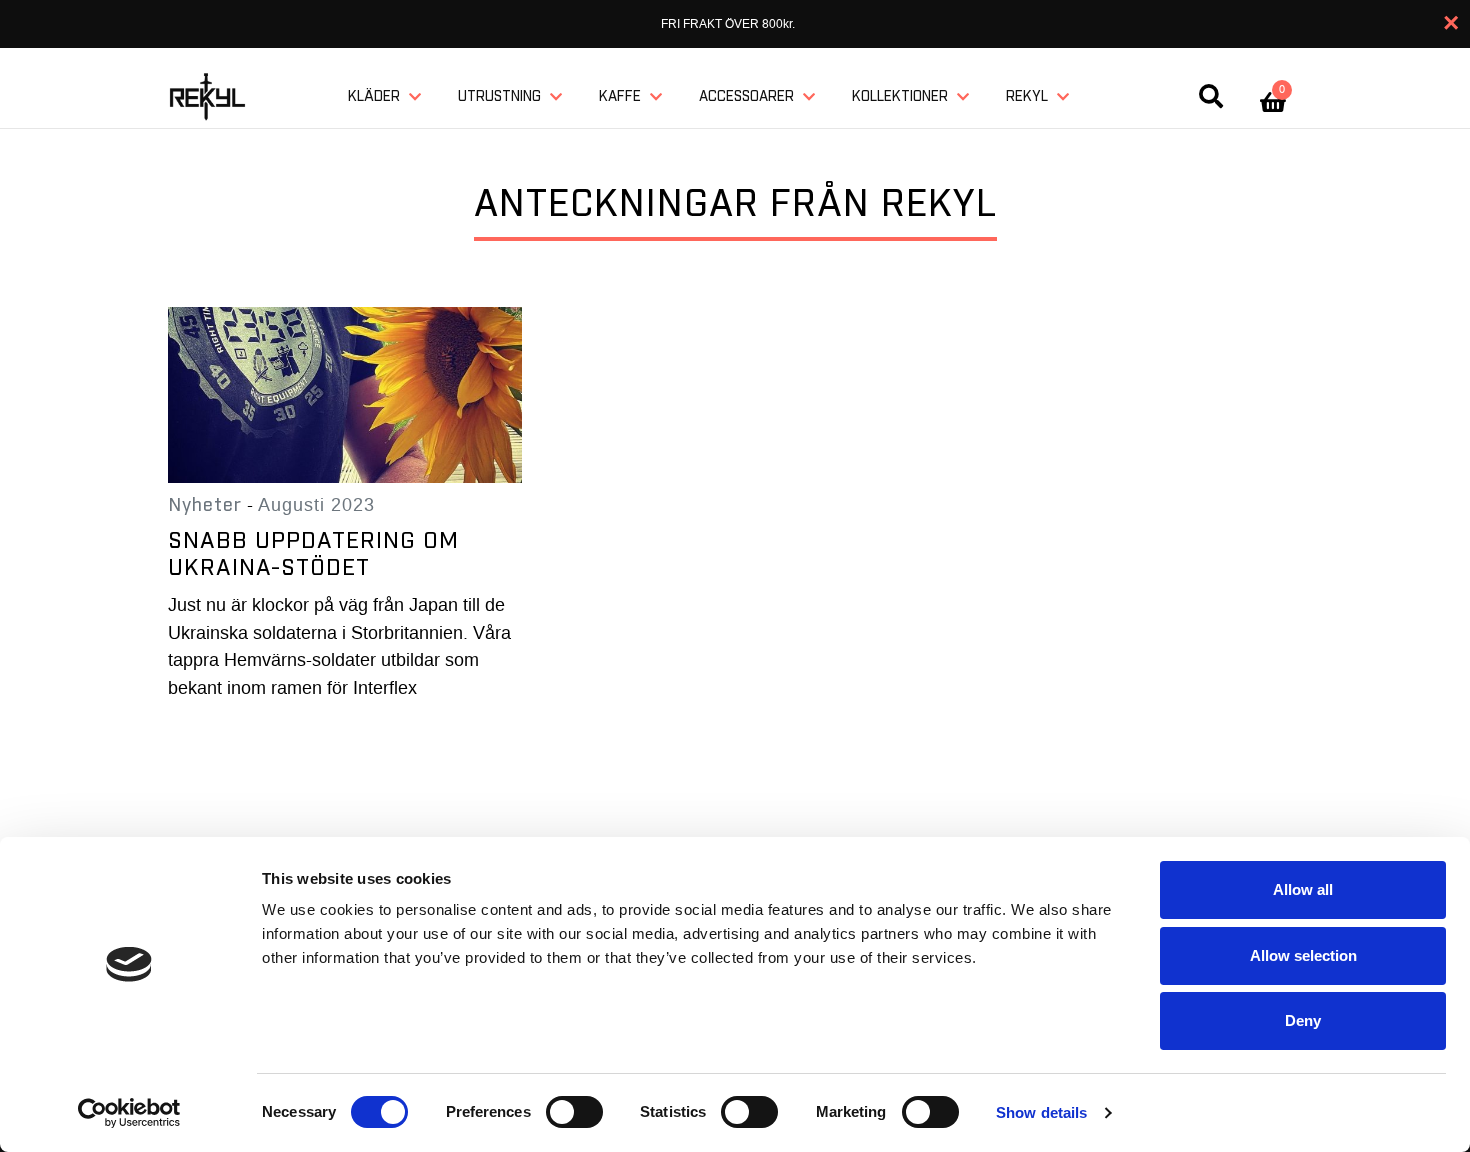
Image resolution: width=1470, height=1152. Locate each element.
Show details (1041, 1112)
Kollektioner (900, 97)
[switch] (574, 1112)
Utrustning (499, 97)
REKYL (1027, 97)
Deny (1303, 1020)
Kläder (374, 97)
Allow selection (1303, 955)
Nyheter (205, 505)
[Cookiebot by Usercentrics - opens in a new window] (129, 1113)
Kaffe (620, 97)
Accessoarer (746, 97)
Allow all (1303, 889)
